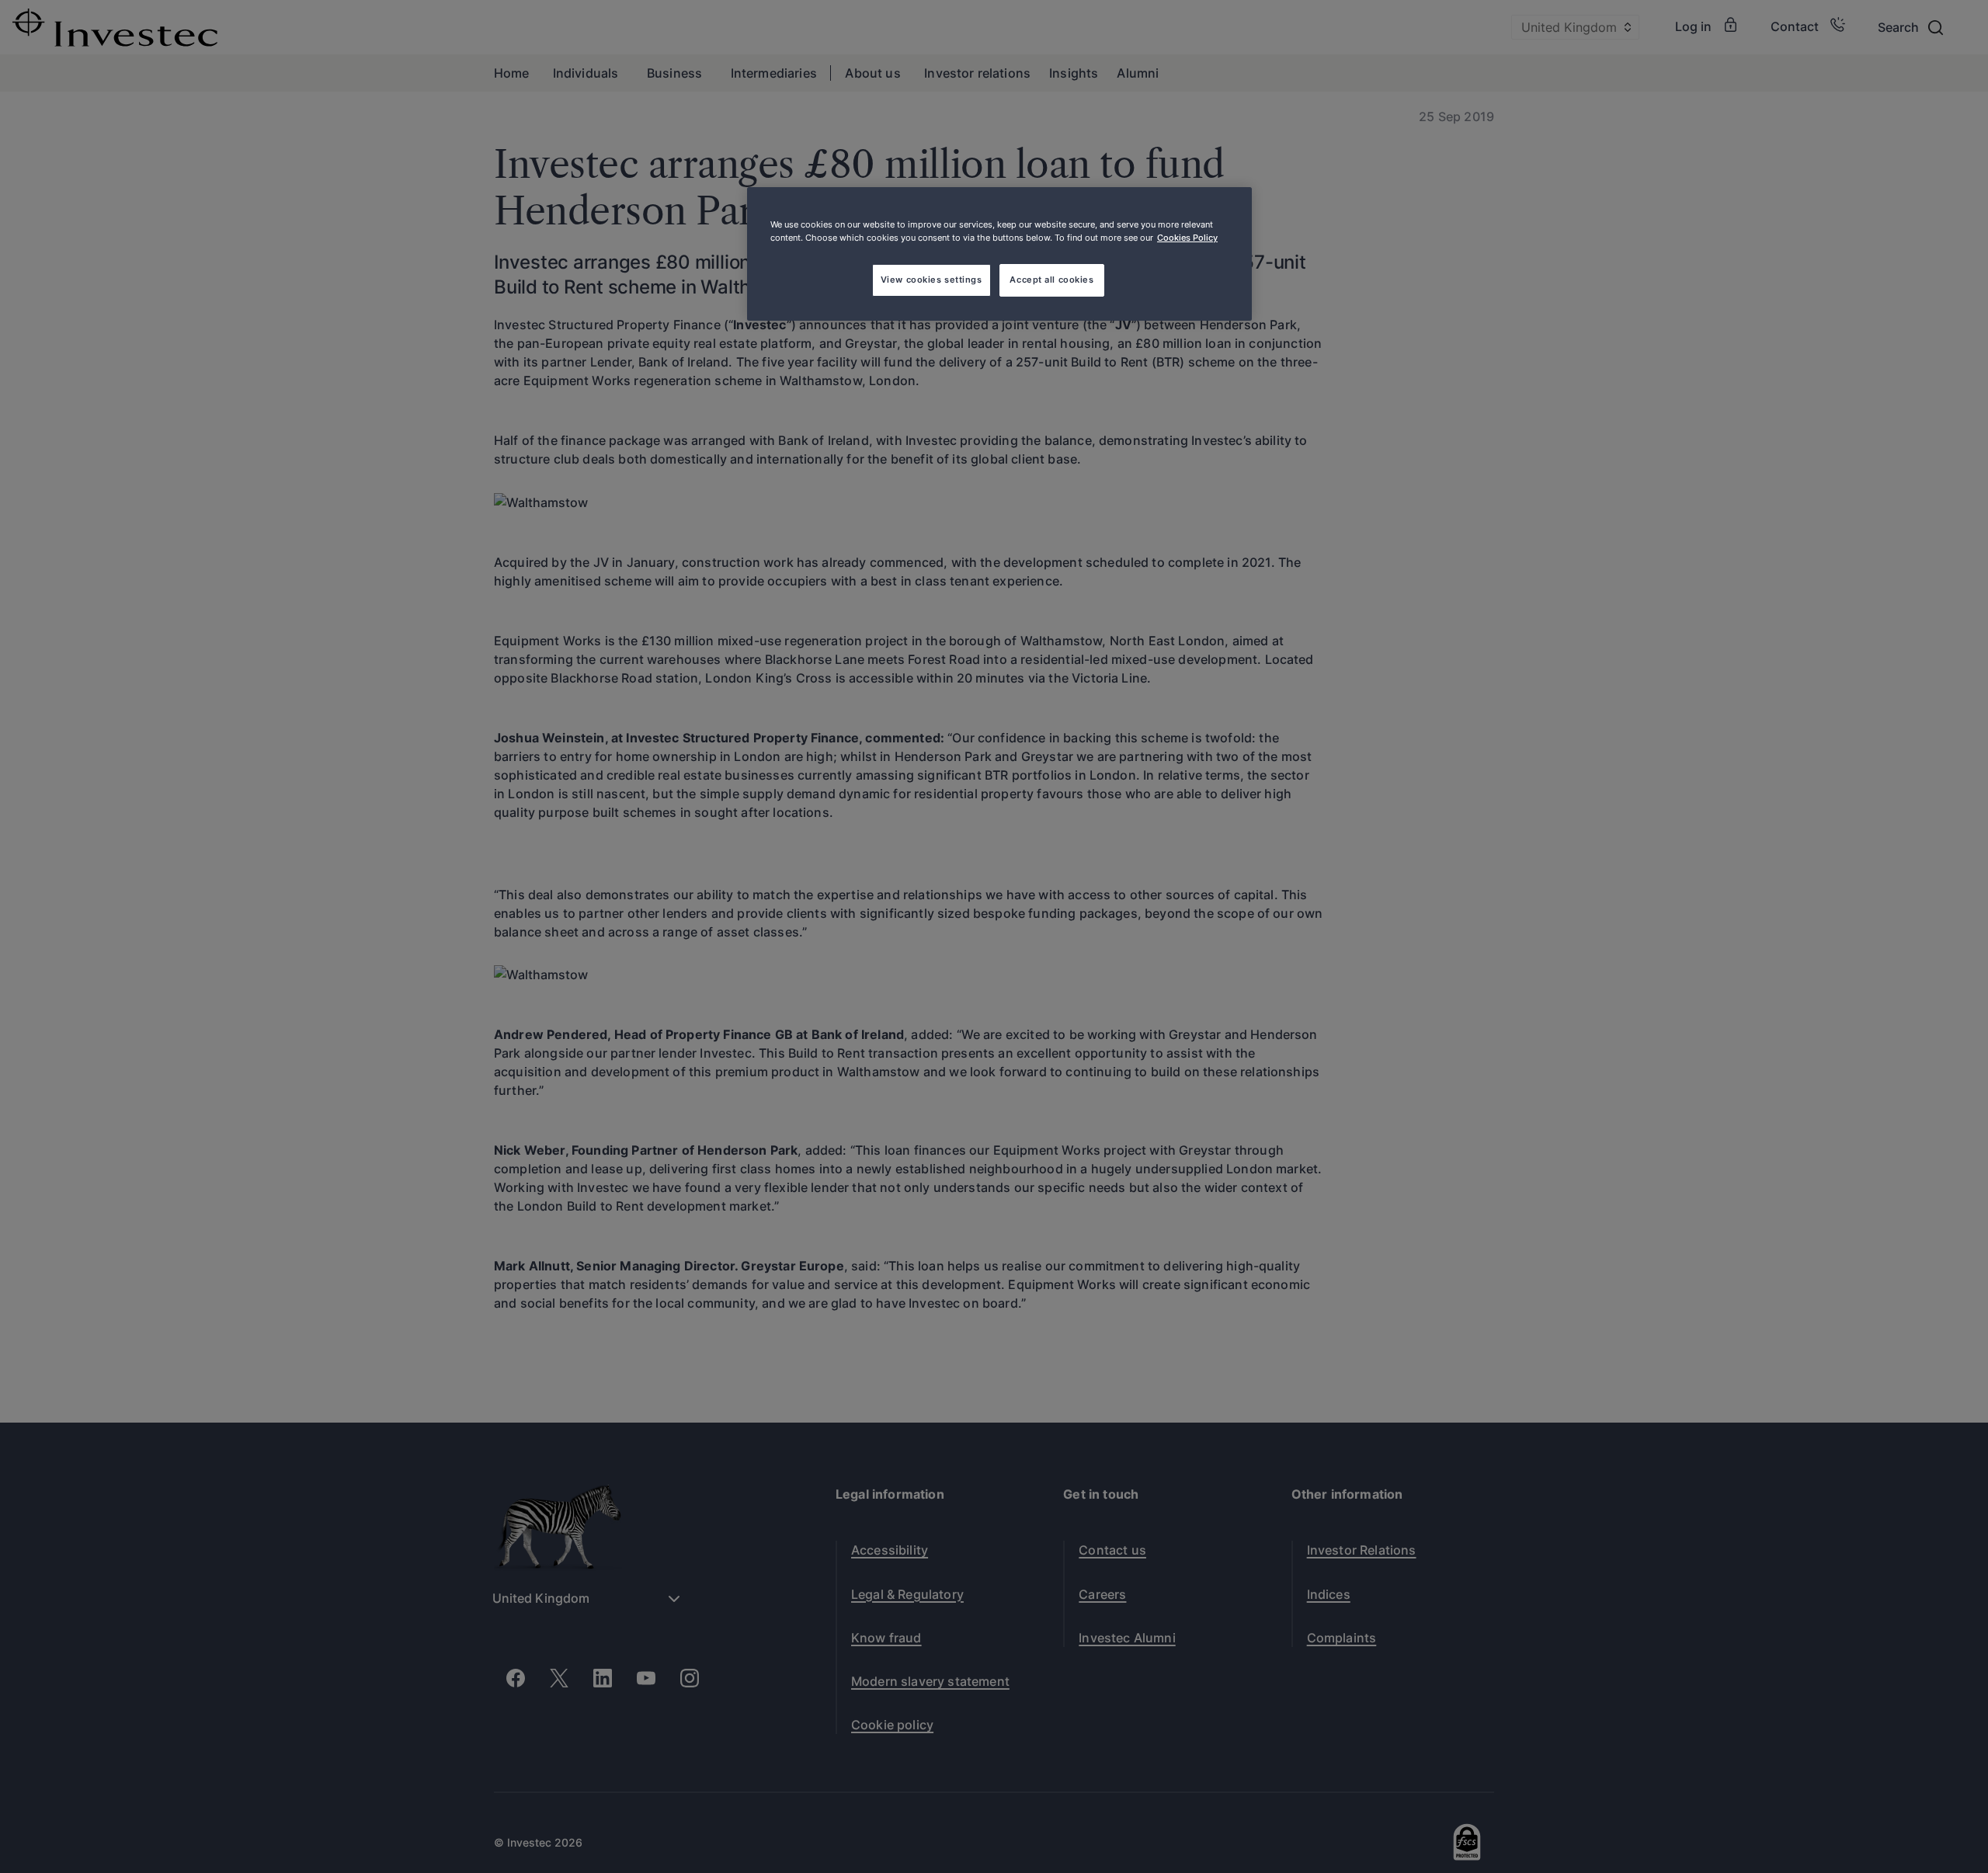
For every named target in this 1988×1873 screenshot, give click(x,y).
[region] (999, 254)
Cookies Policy (1187, 238)
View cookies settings (931, 280)
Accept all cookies (1051, 280)
